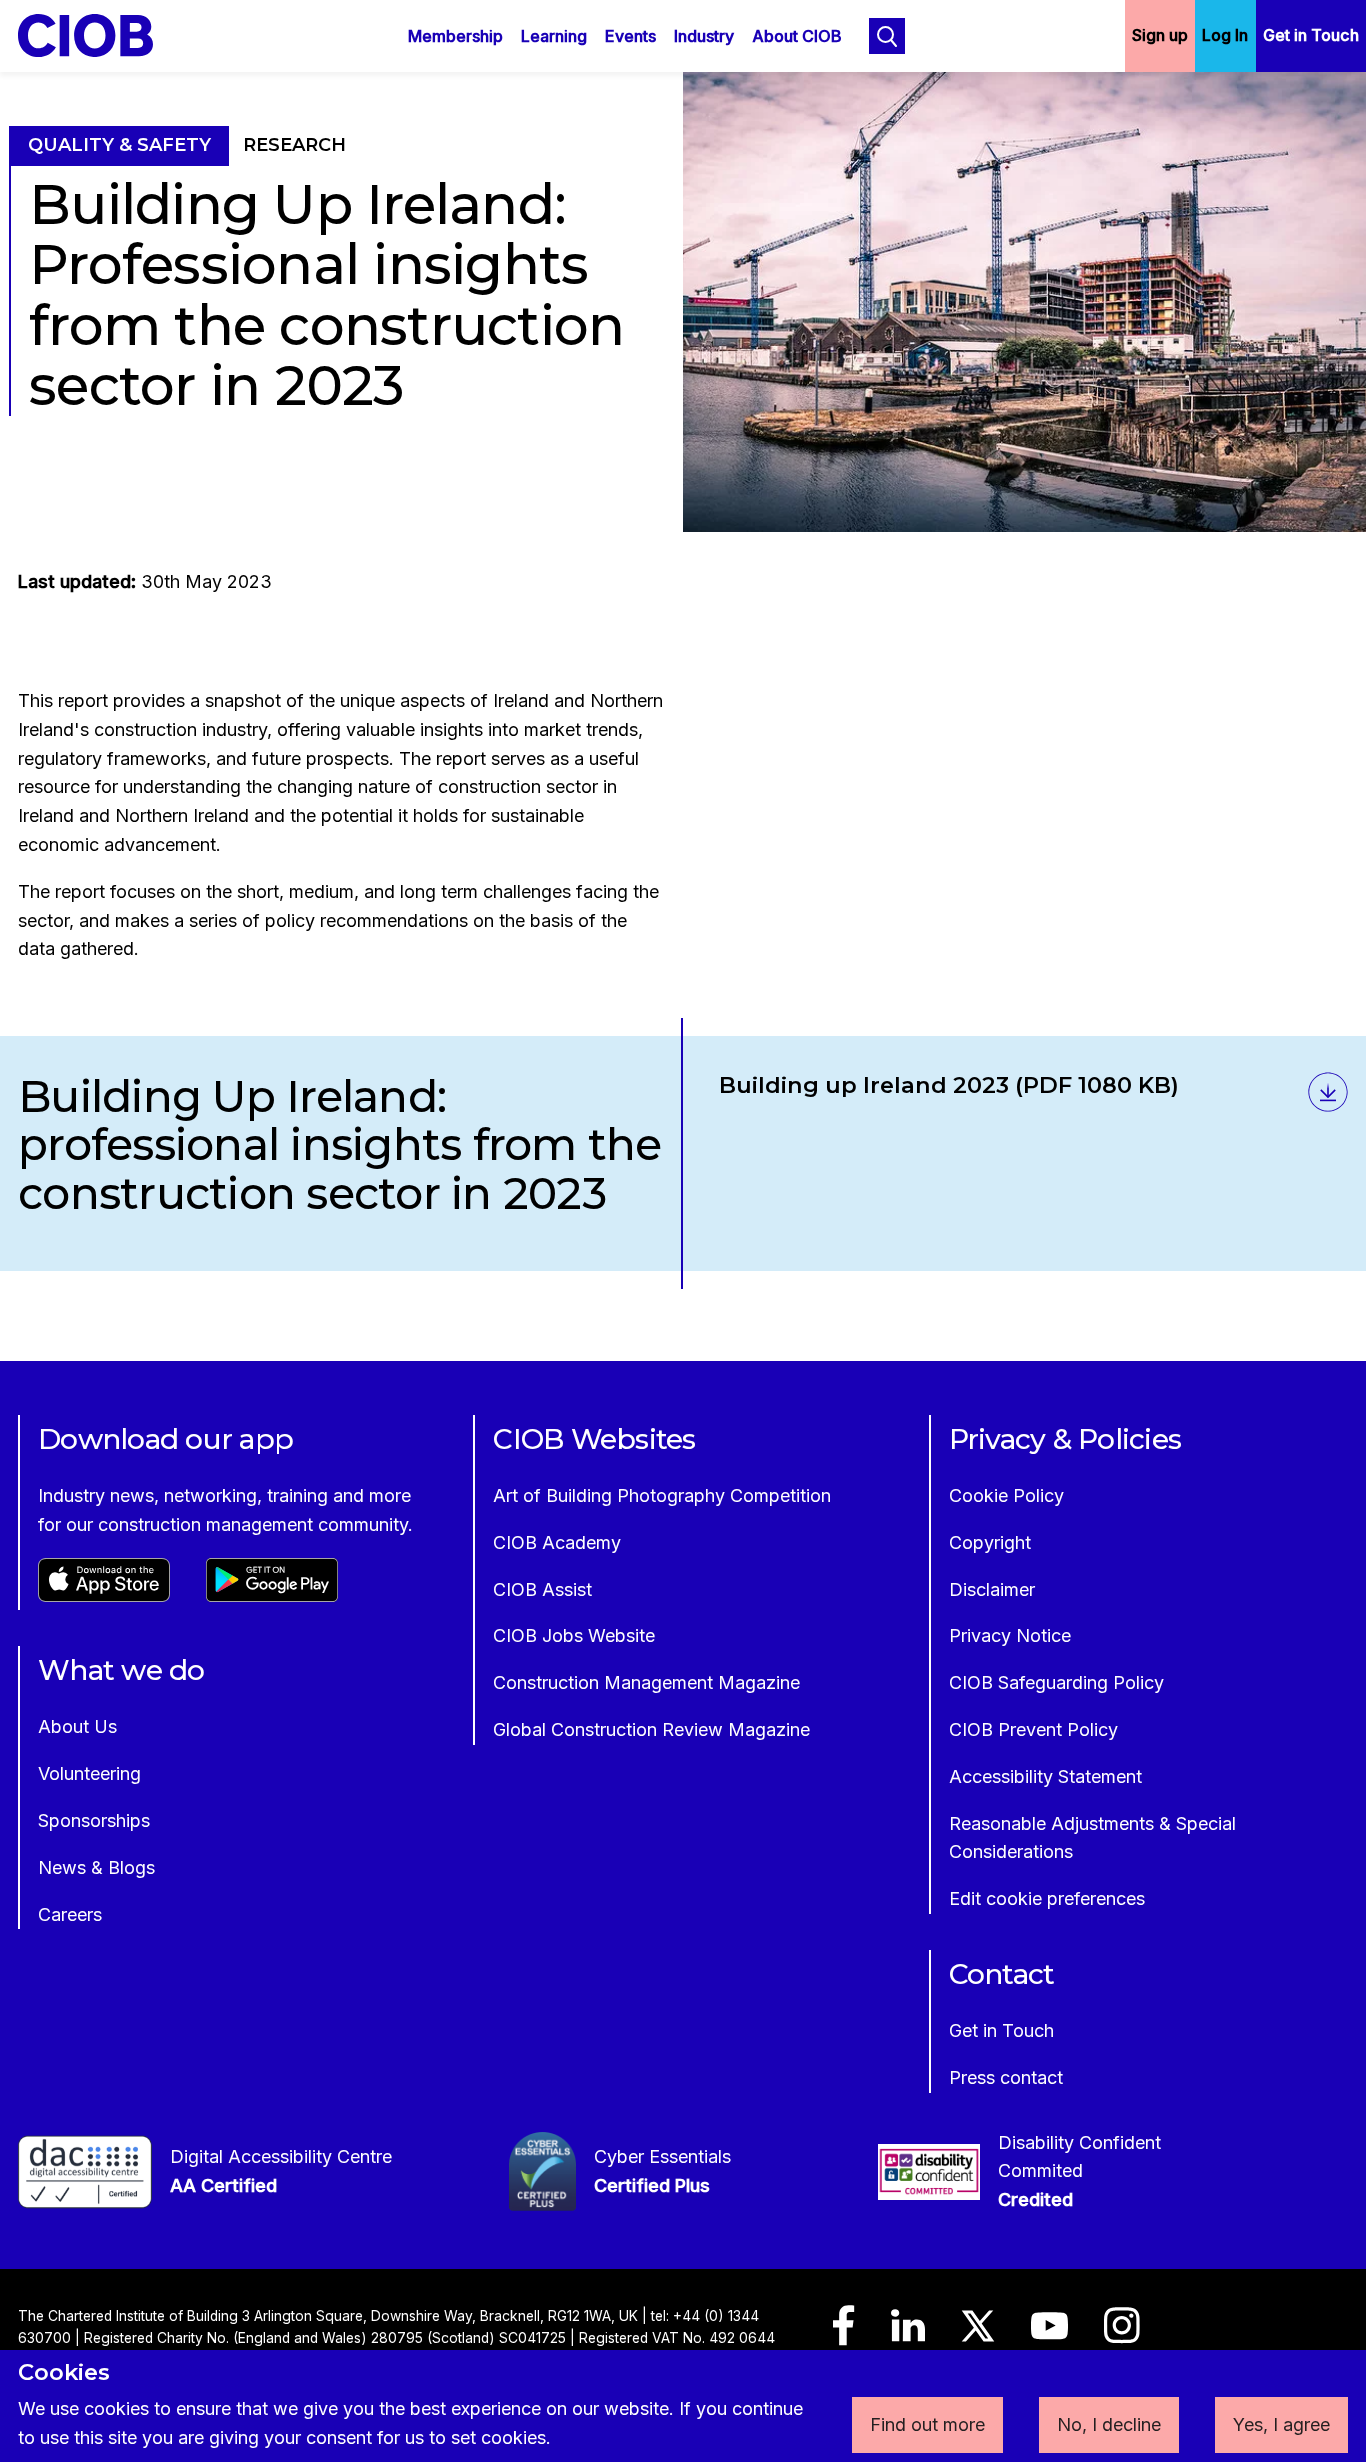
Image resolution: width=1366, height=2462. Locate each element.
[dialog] (683, 2406)
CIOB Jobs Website (574, 1635)
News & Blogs (96, 1867)
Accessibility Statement (1045, 1776)
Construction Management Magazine (646, 1682)
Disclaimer (992, 1589)
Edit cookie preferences (1047, 1898)
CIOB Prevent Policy (1033, 1729)
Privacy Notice (1010, 1635)
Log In (1225, 35)
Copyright (990, 1542)
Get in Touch (1311, 35)
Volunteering (89, 1773)
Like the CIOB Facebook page (844, 2334)
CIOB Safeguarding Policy (1056, 1682)
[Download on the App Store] (104, 1595)
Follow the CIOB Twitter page (978, 2335)
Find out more (927, 2424)
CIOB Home (99, 35)
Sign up (1160, 35)
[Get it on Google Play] (272, 1595)
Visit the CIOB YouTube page (1049, 2335)
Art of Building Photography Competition (662, 1495)
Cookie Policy (1006, 1495)
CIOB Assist (542, 1589)
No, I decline (1109, 2424)
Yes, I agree (1281, 2424)
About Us (77, 1726)
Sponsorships (94, 1820)
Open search (887, 36)
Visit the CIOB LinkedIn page (908, 2334)
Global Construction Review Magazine (651, 1729)
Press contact (1006, 2077)
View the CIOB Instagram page (1122, 2334)
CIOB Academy (557, 1542)
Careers (70, 1914)
